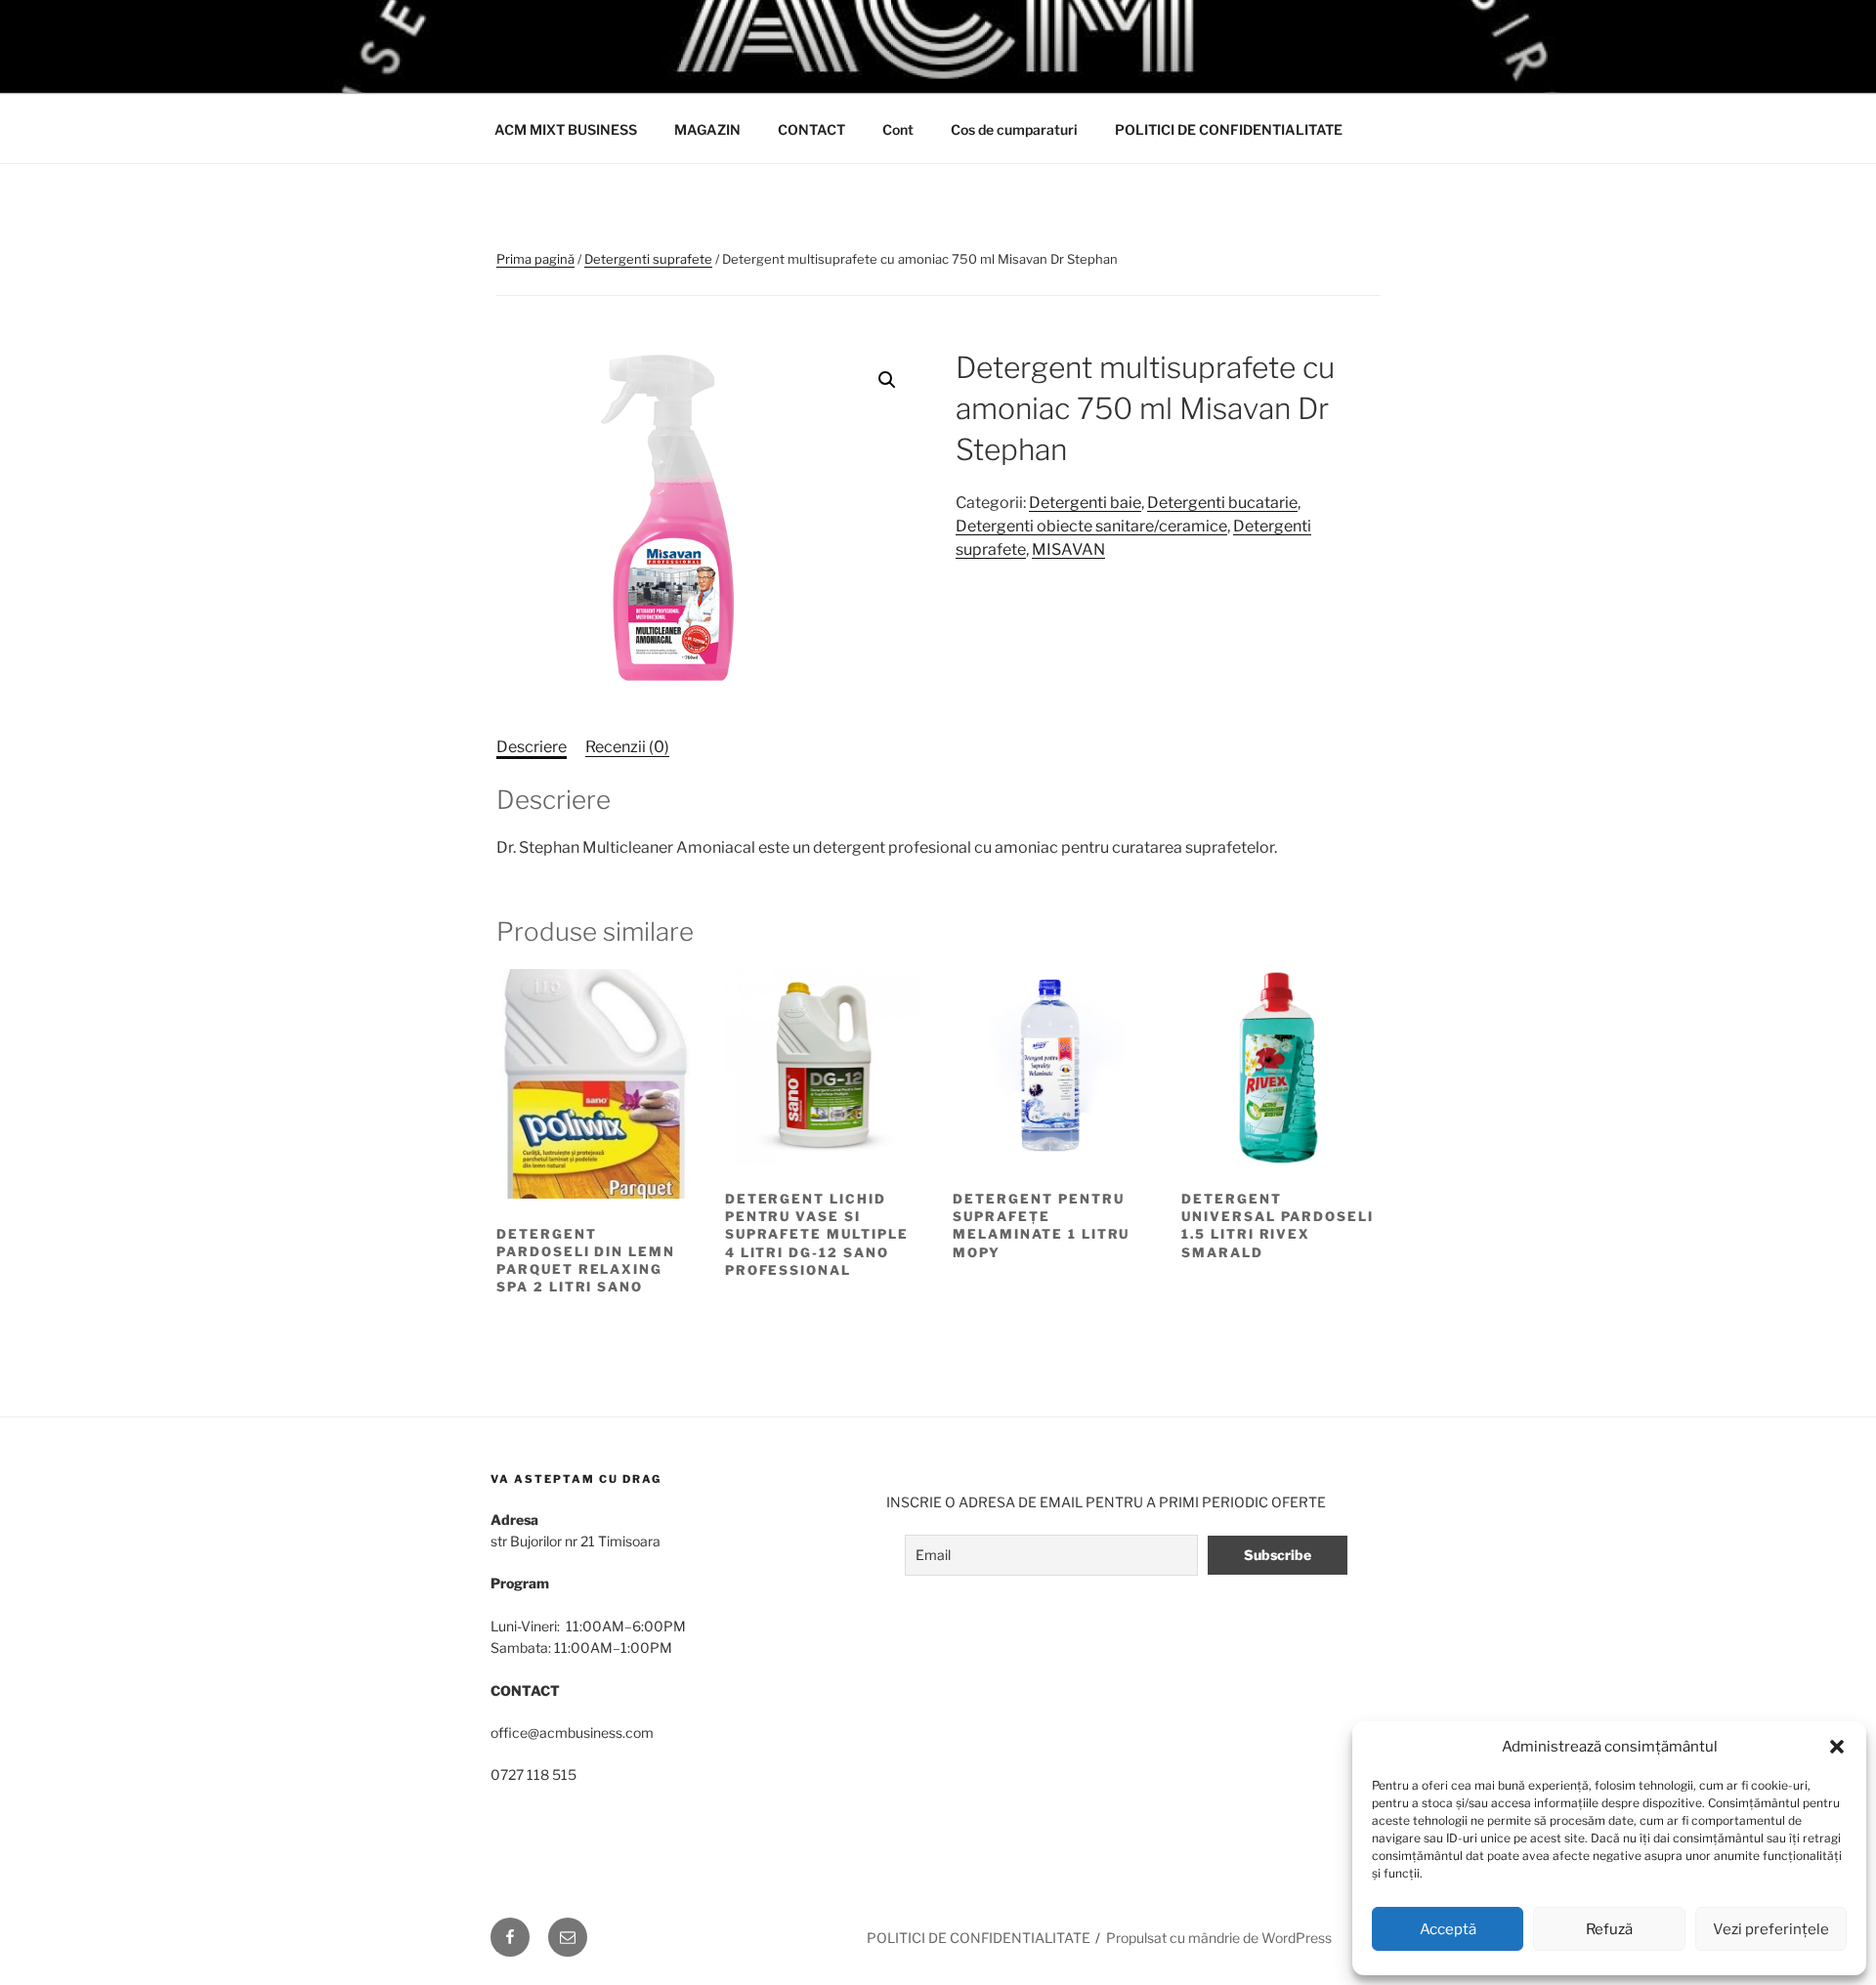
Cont (898, 129)
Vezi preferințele (1771, 1929)
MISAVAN (1068, 549)
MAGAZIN (707, 129)
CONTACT (811, 129)
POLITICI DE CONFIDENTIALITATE (1229, 129)
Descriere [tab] (532, 747)
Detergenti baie (1085, 503)
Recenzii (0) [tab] (627, 747)
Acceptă (1448, 1929)
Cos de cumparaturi (1014, 129)
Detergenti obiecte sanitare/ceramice (1091, 526)
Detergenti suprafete (648, 259)
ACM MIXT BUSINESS (566, 129)
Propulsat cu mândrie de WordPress (1219, 1938)
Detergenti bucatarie (1222, 503)
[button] (1837, 1747)
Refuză (1609, 1929)
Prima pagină (535, 259)
